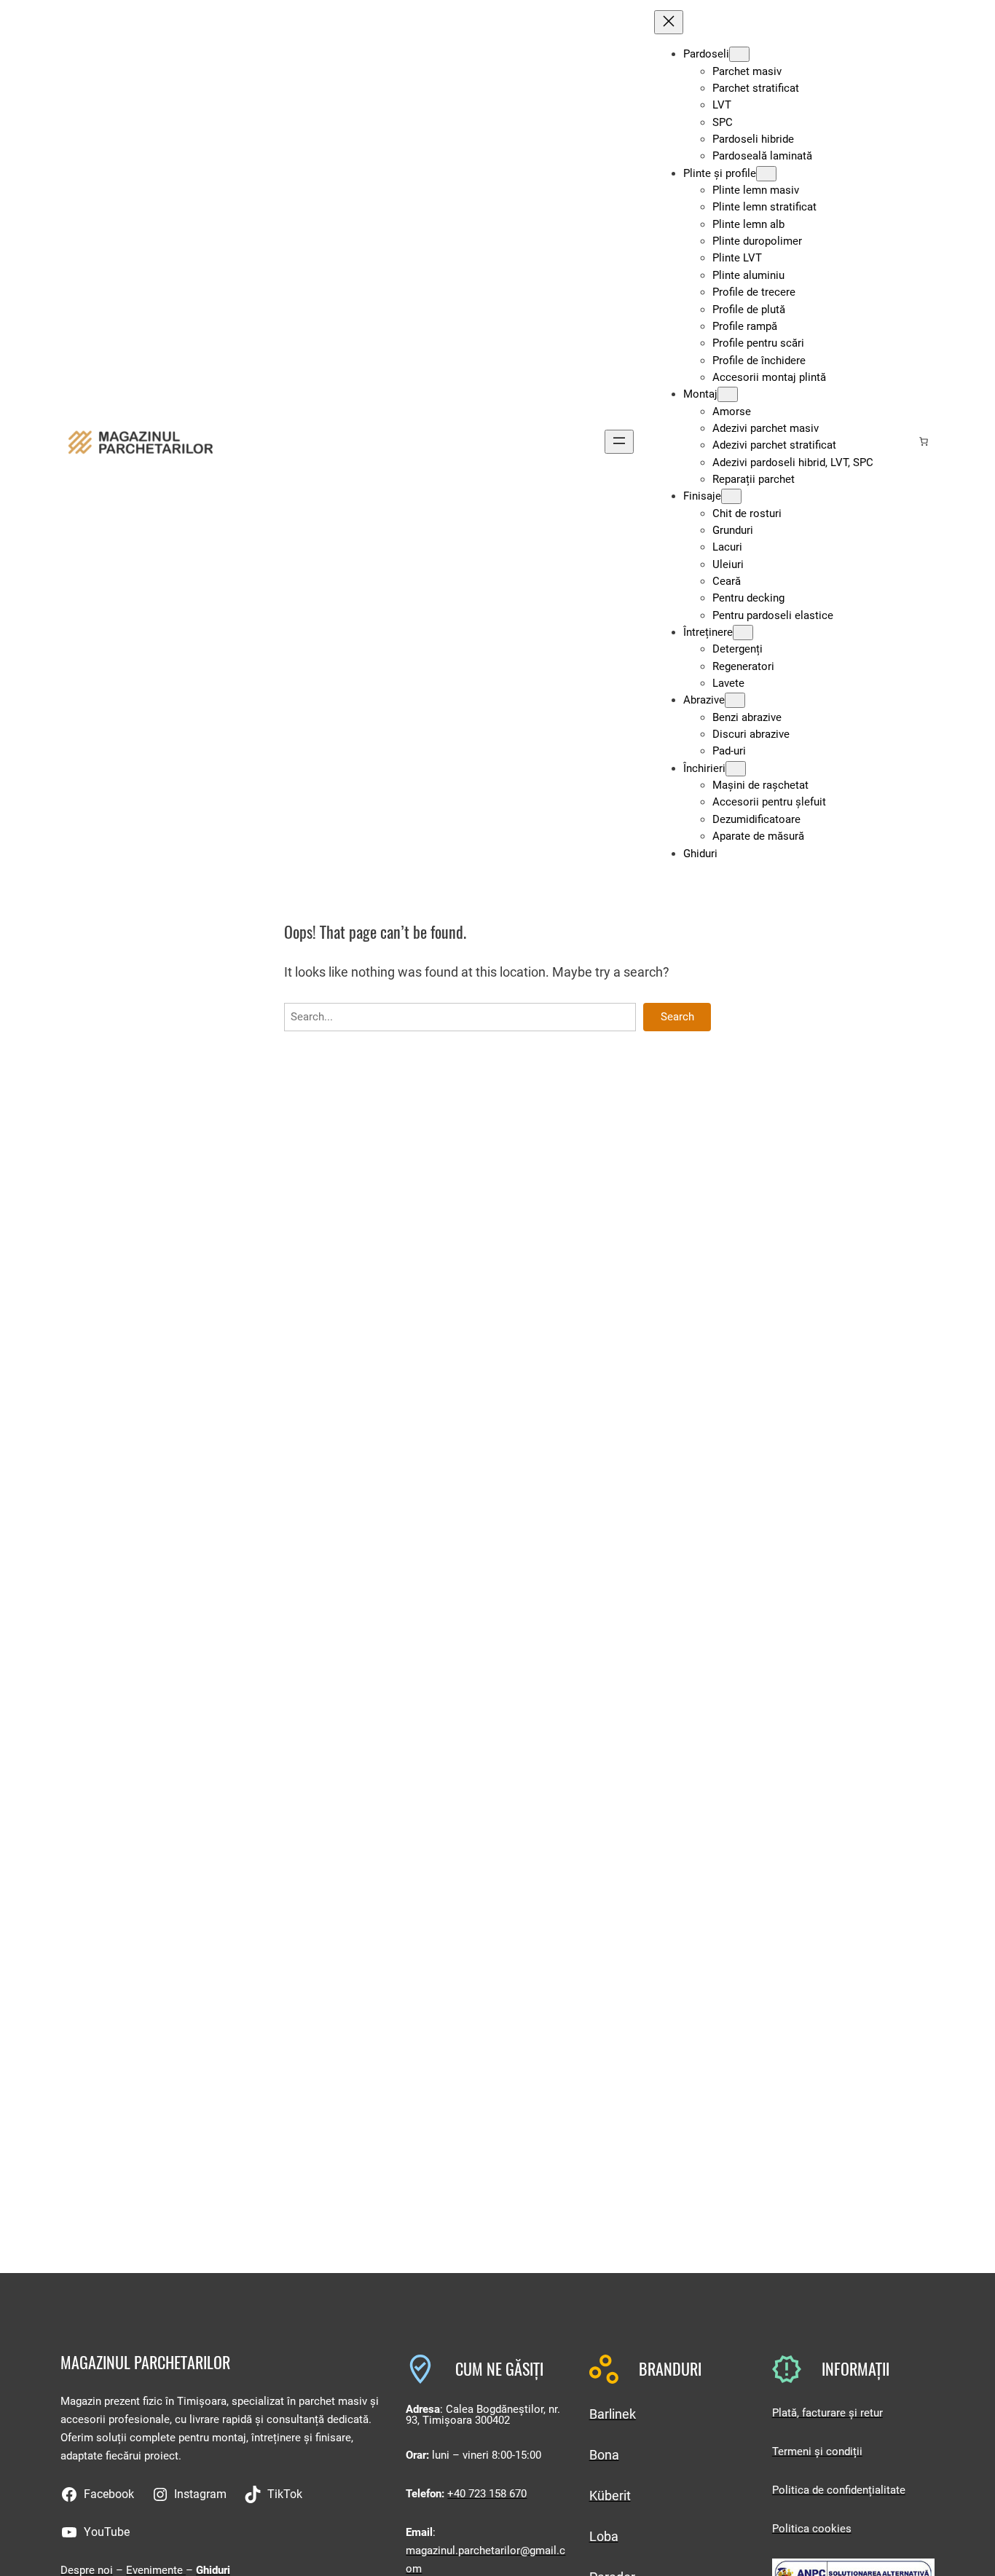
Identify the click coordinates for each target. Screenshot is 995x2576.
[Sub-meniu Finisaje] (731, 496)
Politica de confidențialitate (839, 2490)
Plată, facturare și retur (827, 2413)
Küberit (610, 2496)
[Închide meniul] (669, 22)
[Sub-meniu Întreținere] (743, 633)
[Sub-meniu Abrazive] (735, 700)
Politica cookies (812, 2529)
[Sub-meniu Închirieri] (736, 769)
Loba (604, 2536)
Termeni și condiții (817, 2451)
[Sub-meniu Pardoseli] (739, 54)
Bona (604, 2455)
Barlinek (613, 2414)
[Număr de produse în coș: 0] (924, 441)
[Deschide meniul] (619, 442)
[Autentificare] (900, 441)
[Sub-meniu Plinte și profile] (766, 174)
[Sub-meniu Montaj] (728, 394)
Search (677, 1017)
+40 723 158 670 (487, 2494)
